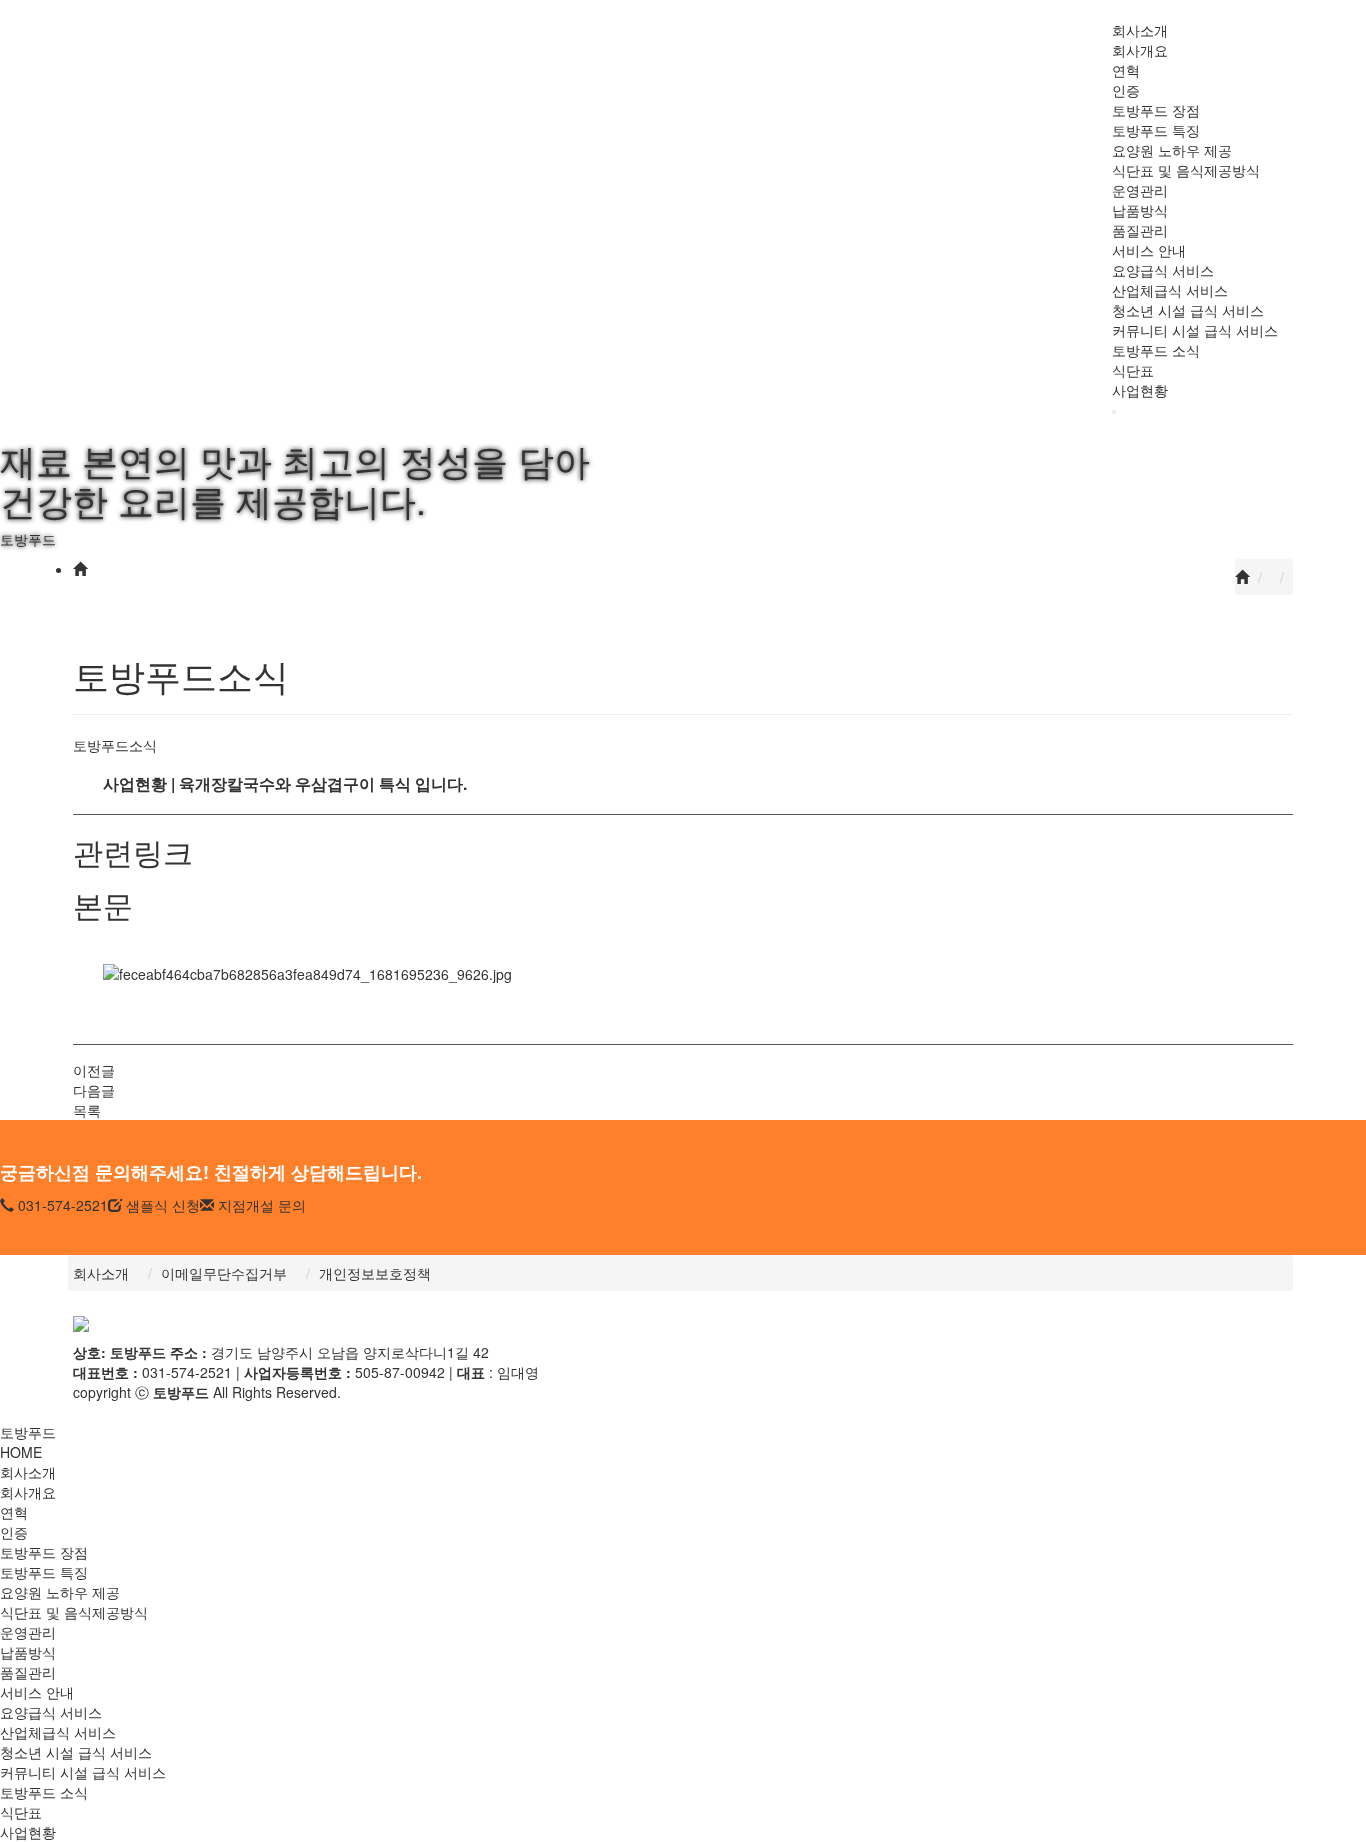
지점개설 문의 (260, 1205)
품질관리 (1140, 230)
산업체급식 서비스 (1170, 290)
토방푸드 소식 (1156, 350)
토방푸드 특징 (1156, 130)
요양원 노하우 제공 (1172, 150)
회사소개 (1140, 30)
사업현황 (1140, 390)
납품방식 (1140, 210)
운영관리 (1140, 190)
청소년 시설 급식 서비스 (1188, 310)
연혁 (1126, 70)
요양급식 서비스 (1163, 270)
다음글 (94, 1090)
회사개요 (1140, 50)
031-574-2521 (61, 1205)
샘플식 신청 (161, 1205)
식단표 (1133, 370)
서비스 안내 (1149, 250)
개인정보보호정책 (375, 1273)
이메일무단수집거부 (224, 1273)
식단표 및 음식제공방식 (1186, 170)
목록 (87, 1110)
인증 (1126, 90)
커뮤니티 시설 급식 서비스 (1195, 330)
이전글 (94, 1070)
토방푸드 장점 (1156, 110)
